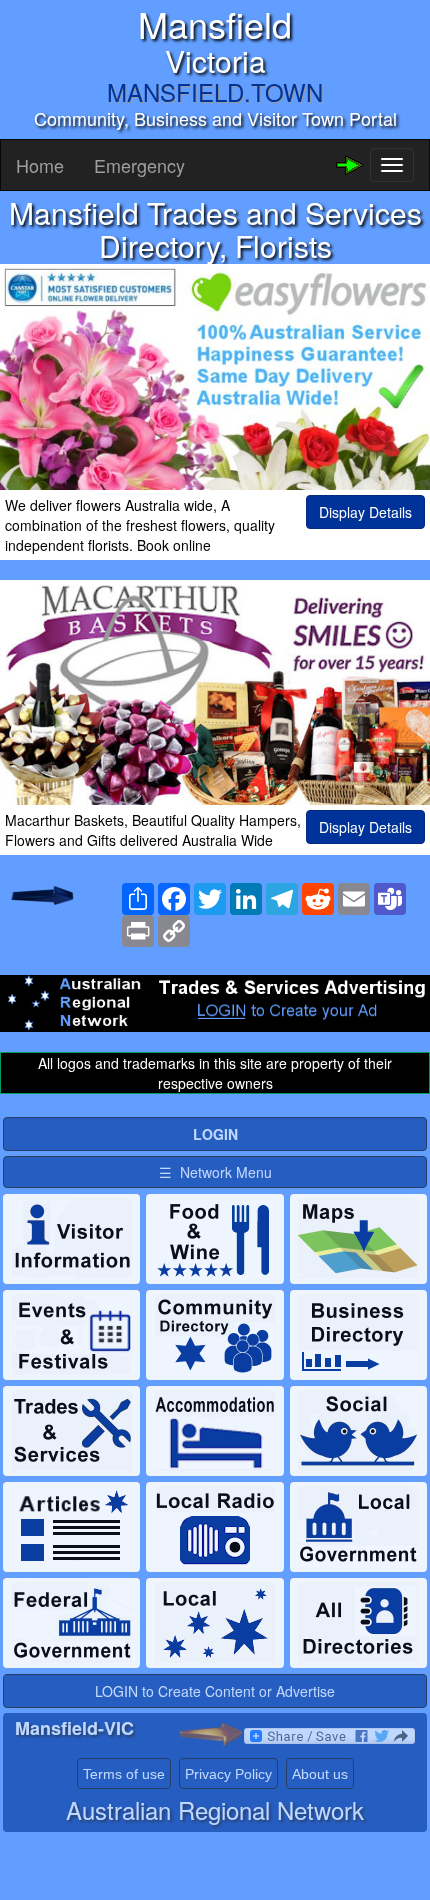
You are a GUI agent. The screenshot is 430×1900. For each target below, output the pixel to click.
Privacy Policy (228, 1774)
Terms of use (124, 1774)
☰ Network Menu (215, 1172)
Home (40, 165)
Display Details (365, 512)
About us (320, 1774)
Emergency (139, 165)
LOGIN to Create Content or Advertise (215, 1691)
